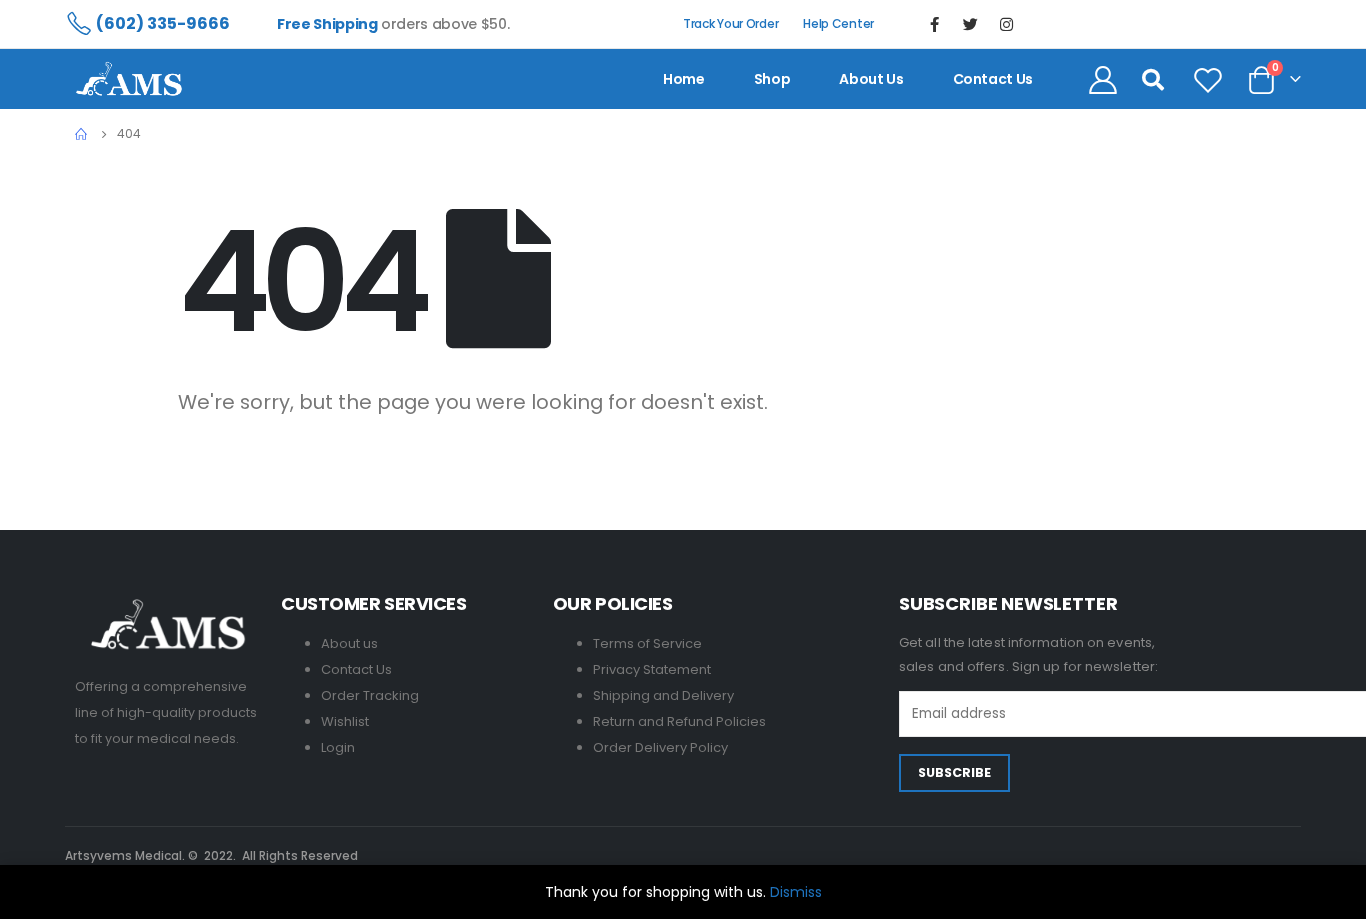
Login (338, 747)
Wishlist (345, 721)
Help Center (838, 23)
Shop (772, 79)
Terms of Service (647, 643)
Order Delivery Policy (660, 747)
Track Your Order (730, 23)
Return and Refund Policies (679, 721)
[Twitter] (971, 24)
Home (684, 79)
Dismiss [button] (796, 892)
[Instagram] (1007, 24)
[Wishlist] (1208, 79)
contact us (993, 79)
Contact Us (356, 669)
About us (871, 79)
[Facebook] (935, 24)
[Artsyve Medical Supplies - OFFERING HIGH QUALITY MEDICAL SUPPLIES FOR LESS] (129, 79)
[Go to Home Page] (82, 134)
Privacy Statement (652, 669)
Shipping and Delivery (663, 695)
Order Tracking (370, 695)
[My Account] (1103, 79)
